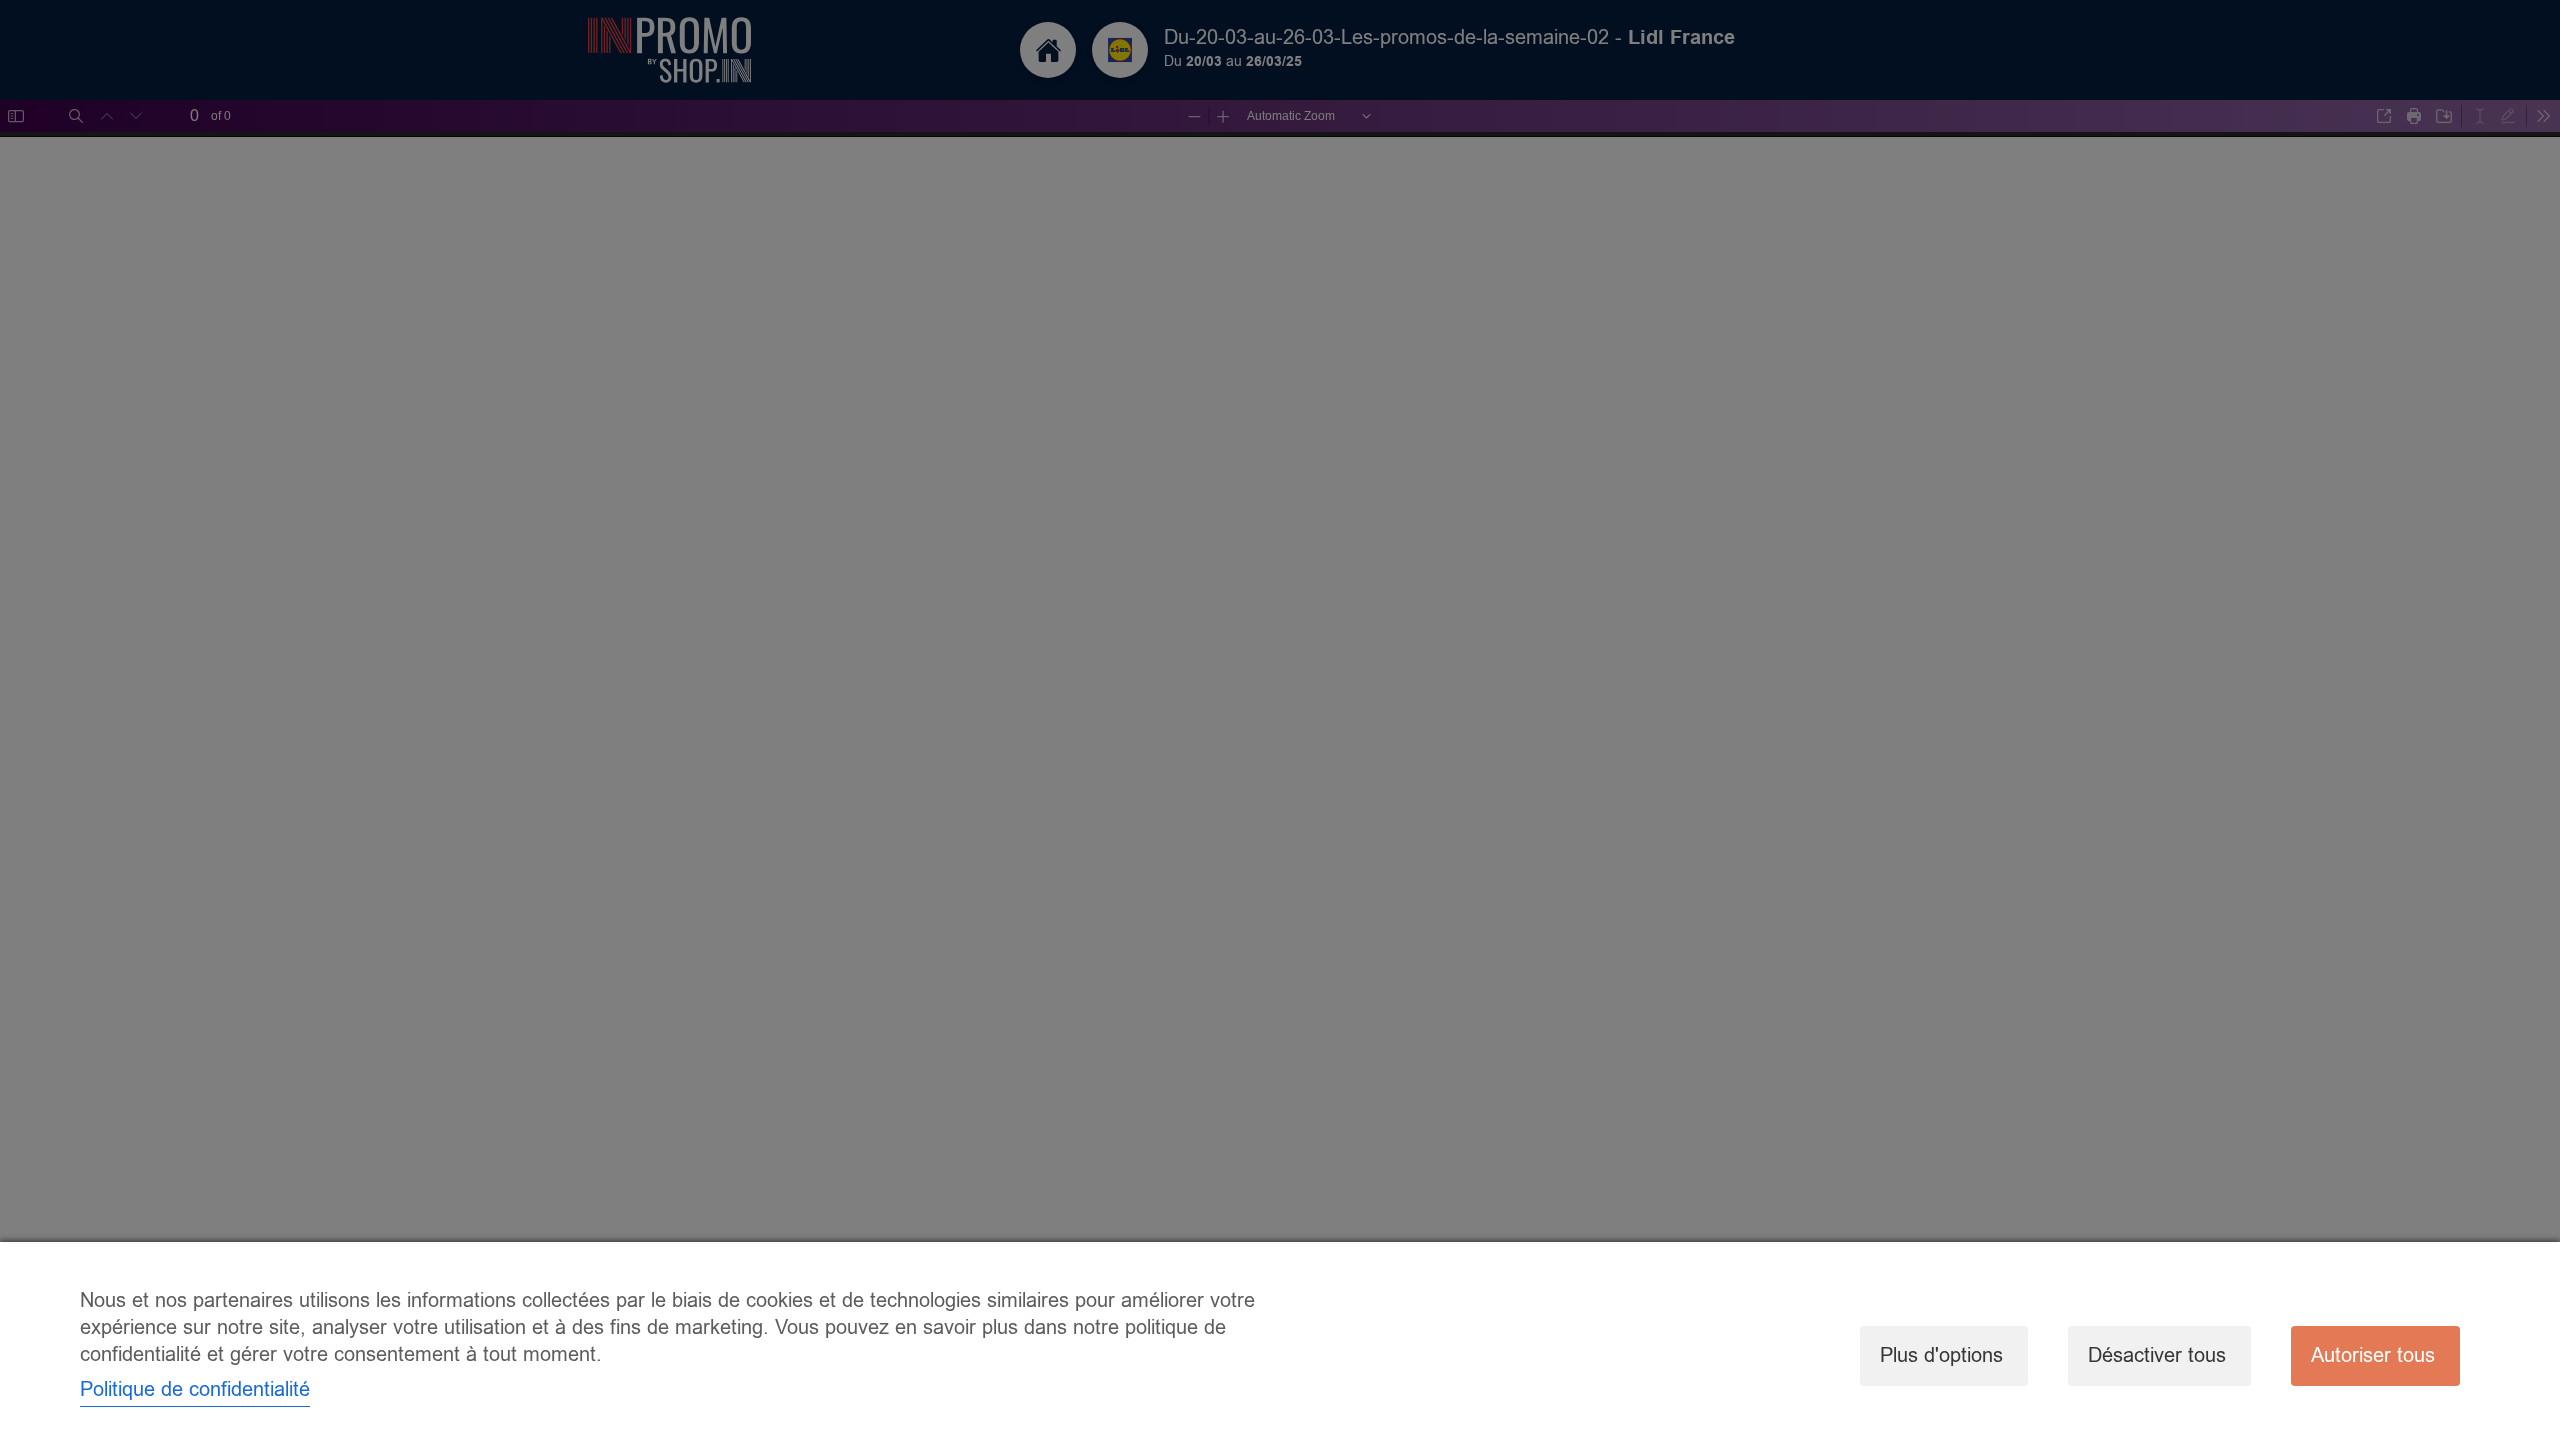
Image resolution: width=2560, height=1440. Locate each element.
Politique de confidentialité (195, 1389)
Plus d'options (1941, 1355)
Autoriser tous (2373, 1355)
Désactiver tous (2157, 1355)
